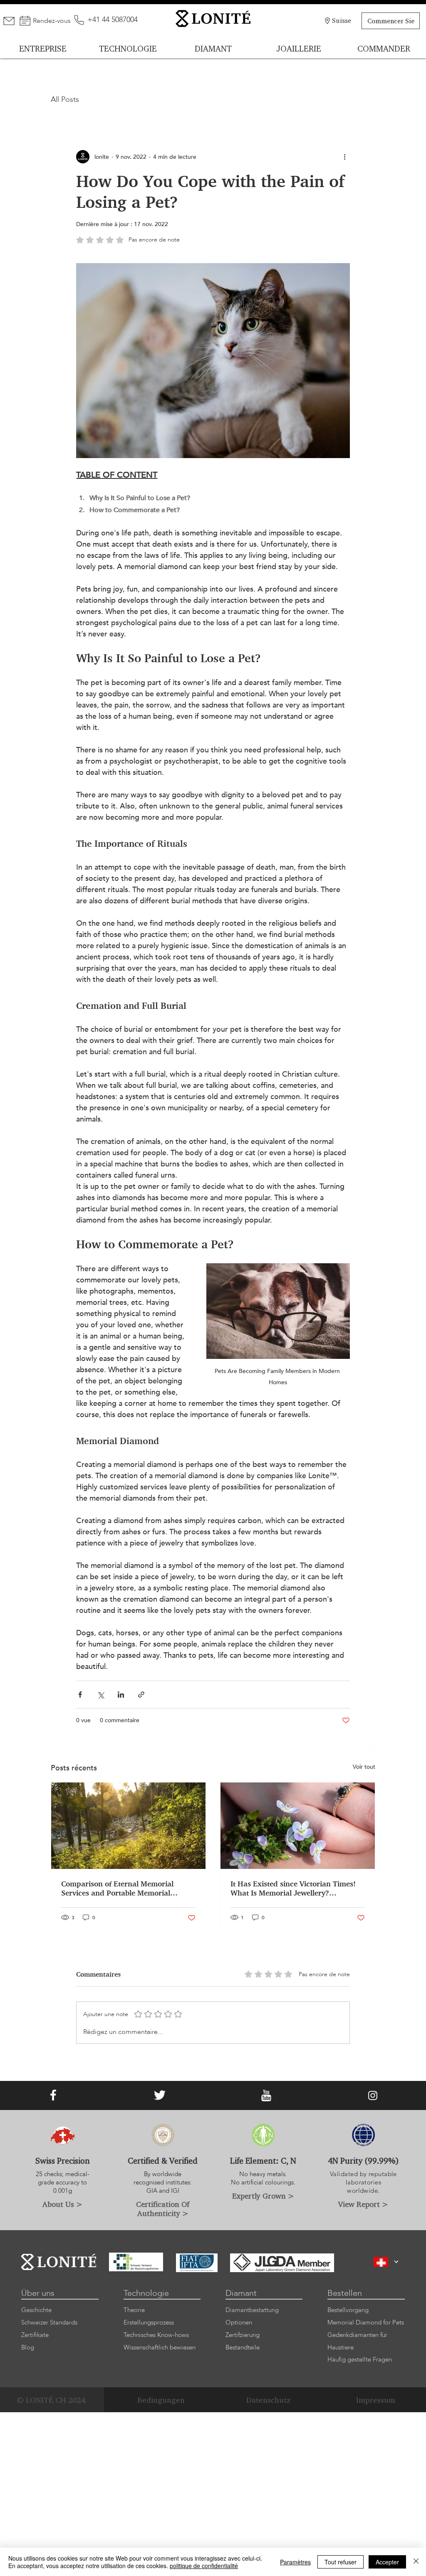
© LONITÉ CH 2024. (52, 2400)
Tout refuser (341, 2562)
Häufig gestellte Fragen (360, 2359)
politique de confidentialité (204, 2566)
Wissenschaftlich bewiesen (160, 2347)
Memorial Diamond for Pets (366, 2322)
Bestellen (345, 2293)
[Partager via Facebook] (80, 1695)
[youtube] (266, 2095)
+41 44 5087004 (113, 20)
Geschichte (36, 2310)
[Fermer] (416, 2562)
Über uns (38, 2293)
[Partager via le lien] (141, 1695)
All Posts (65, 100)
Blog (28, 2347)
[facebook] (53, 2095)
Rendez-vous (52, 21)
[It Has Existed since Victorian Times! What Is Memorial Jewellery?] (298, 1826)
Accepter (387, 2562)
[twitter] (160, 2095)
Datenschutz (268, 2400)
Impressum (376, 2400)
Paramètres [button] (295, 2562)
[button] (396, 2262)
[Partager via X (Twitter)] (100, 1695)
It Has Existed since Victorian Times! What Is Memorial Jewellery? (293, 1888)
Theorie (134, 2310)
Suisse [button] (342, 20)
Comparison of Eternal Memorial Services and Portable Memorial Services (117, 1888)
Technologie (146, 2293)
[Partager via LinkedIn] (121, 1695)
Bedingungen (161, 2400)
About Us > (62, 2204)
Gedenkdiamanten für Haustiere (357, 2341)
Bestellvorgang (348, 2310)
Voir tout (364, 1767)
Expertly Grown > (263, 2196)
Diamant (241, 2293)
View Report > (363, 2204)
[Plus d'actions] (345, 157)
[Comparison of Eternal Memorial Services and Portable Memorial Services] (128, 1826)
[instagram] (373, 2095)
